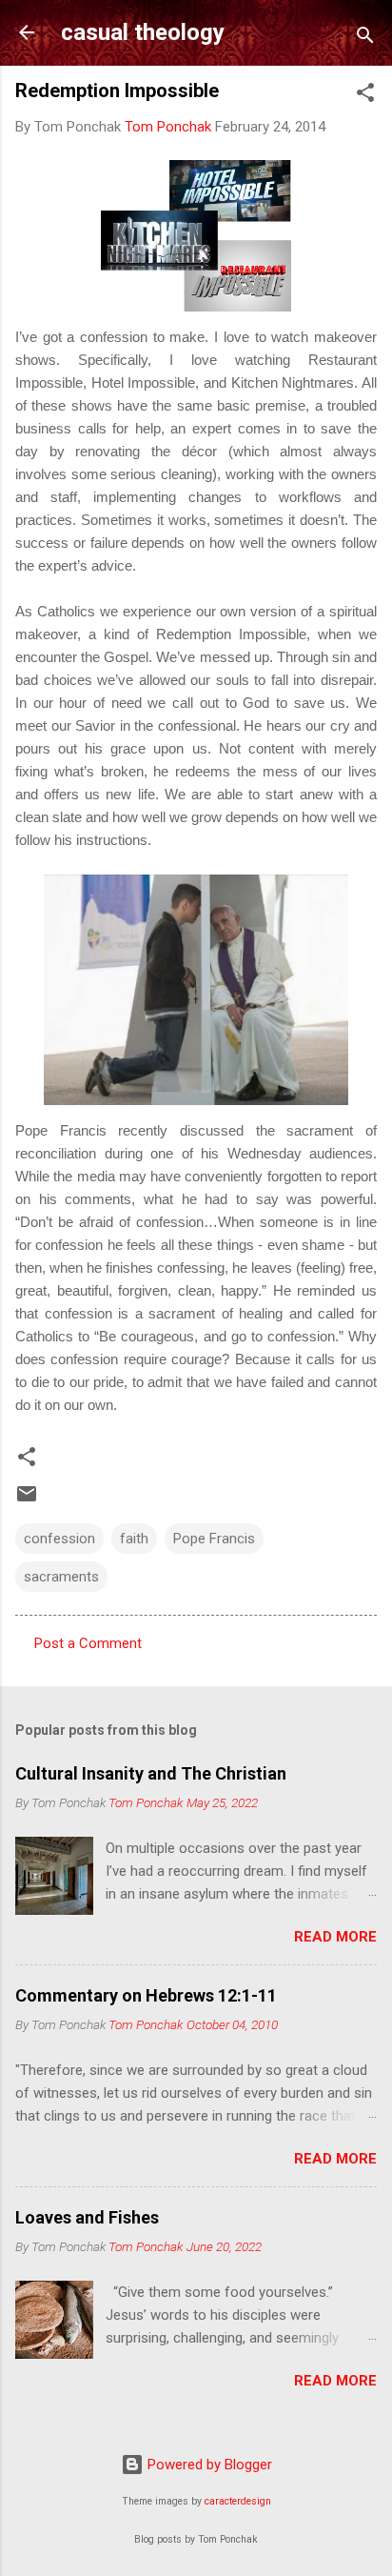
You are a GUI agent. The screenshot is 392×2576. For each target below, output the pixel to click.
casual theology (143, 32)
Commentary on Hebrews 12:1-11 (146, 1995)
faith (134, 1539)
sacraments (61, 1577)
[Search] (365, 39)
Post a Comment (88, 1643)
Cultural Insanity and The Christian (151, 1773)
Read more (335, 1937)
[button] (365, 96)
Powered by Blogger (208, 2465)
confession (59, 1539)
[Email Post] (27, 1500)
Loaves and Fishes (87, 2217)
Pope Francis (214, 1539)
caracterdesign (238, 2501)
